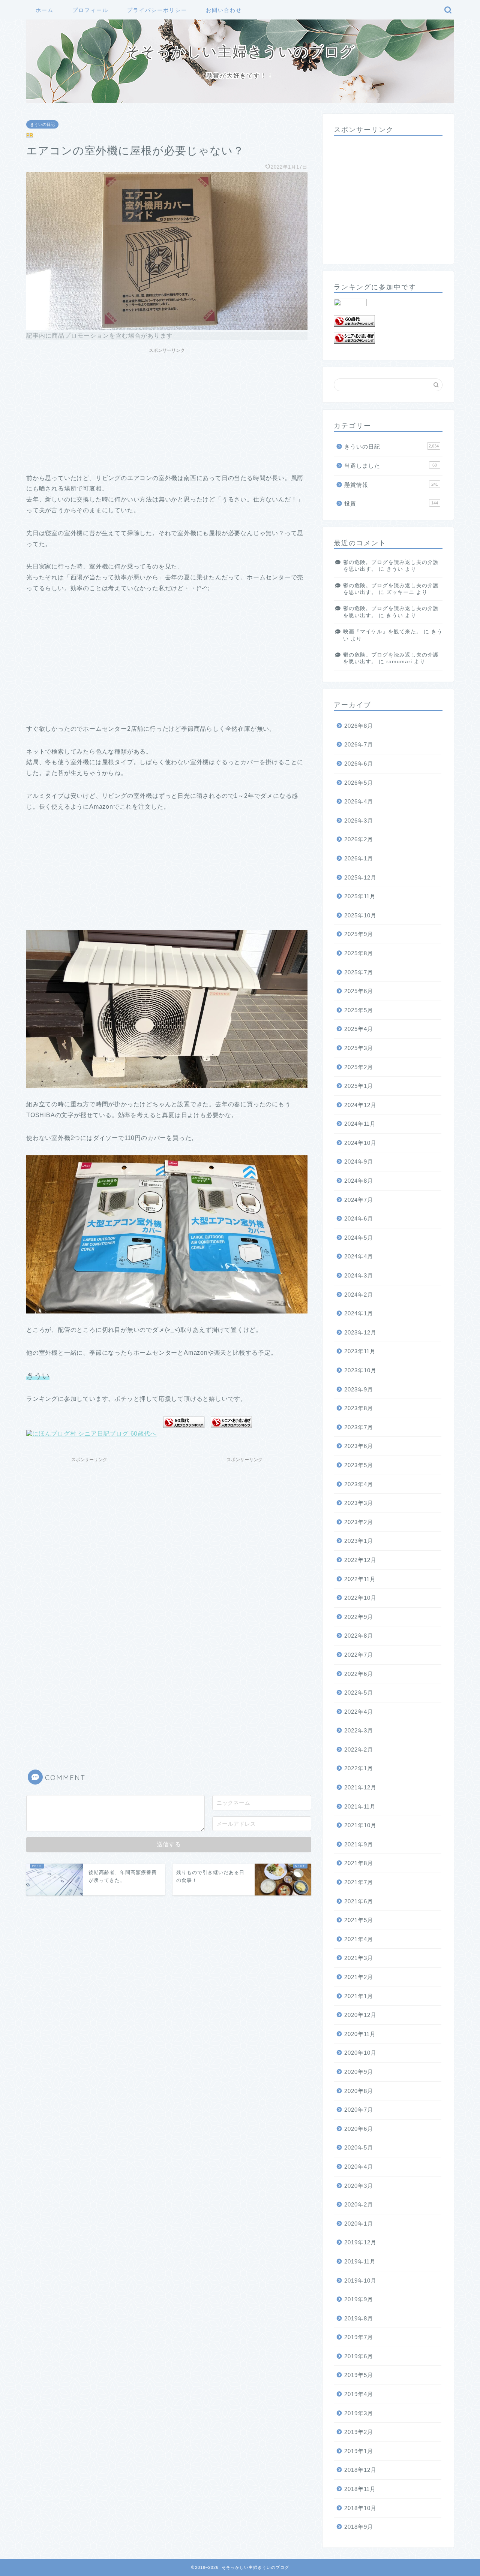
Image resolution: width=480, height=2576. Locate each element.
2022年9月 (359, 1617)
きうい (395, 569)
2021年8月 (359, 1863)
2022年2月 (359, 1749)
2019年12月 (360, 2242)
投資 (391, 503)
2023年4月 (359, 1484)
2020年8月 (359, 2091)
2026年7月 (359, 744)
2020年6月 (359, 2129)
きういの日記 (42, 124)
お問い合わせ (224, 10)
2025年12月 (360, 877)
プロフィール (90, 10)
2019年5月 (359, 2375)
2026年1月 (359, 858)
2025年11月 (360, 896)
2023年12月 (360, 1332)
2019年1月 (359, 2451)
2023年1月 (359, 1541)
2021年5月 (359, 1920)
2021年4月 (359, 1939)
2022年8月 (359, 1636)
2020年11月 (360, 2034)
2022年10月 (360, 1598)
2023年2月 (359, 1522)
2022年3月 (359, 1730)
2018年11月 (360, 2489)
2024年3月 (359, 1275)
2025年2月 (359, 1067)
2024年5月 (359, 1238)
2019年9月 (359, 2299)
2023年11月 (360, 1351)
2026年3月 (359, 821)
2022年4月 (359, 1712)
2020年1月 (359, 2224)
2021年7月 (359, 1882)
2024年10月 (360, 1143)
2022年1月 (359, 1768)
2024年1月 (359, 1313)
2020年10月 (360, 2053)
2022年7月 (359, 1655)
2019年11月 (360, 2261)
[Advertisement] (167, 409)
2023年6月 (359, 1446)
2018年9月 (359, 2527)
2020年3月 (359, 2186)
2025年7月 (359, 972)
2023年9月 (359, 1389)
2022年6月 (359, 1674)
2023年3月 (359, 1503)
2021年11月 (360, 1806)
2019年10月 (360, 2281)
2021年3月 (359, 1958)
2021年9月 (359, 1844)
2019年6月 (359, 2356)
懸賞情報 (391, 485)
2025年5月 (359, 1010)
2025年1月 (359, 1086)
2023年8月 (359, 1408)
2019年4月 (359, 2394)
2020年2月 (359, 2204)
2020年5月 (359, 2147)
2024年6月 (359, 1218)
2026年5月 (359, 783)
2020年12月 (360, 2015)
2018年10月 (360, 2508)
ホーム (45, 10)
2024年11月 (360, 1124)
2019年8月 (359, 2318)
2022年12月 (360, 1560)
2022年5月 (359, 1693)
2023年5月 (359, 1465)
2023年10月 (360, 1370)
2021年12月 (360, 1787)
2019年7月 (359, 2337)
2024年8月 (359, 1181)
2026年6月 (359, 764)
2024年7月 (359, 1200)
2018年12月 (360, 2470)
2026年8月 (359, 726)
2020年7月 (359, 2110)
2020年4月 (359, 2167)
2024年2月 (359, 1295)
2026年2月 (359, 839)
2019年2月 (359, 2432)
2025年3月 (359, 1048)
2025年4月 (359, 1029)
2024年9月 (359, 1162)
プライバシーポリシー (157, 10)
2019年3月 (359, 2413)
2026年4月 (359, 801)
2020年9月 (359, 2072)
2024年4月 (359, 1256)
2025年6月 (359, 991)
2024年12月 (360, 1105)
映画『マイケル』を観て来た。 (382, 632)
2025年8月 (359, 953)
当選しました (391, 466)
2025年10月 (360, 915)
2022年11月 (360, 1579)
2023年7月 (359, 1427)
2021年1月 (359, 1996)
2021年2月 (359, 1977)
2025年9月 (359, 934)
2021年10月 (360, 1825)
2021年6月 (359, 1901)
